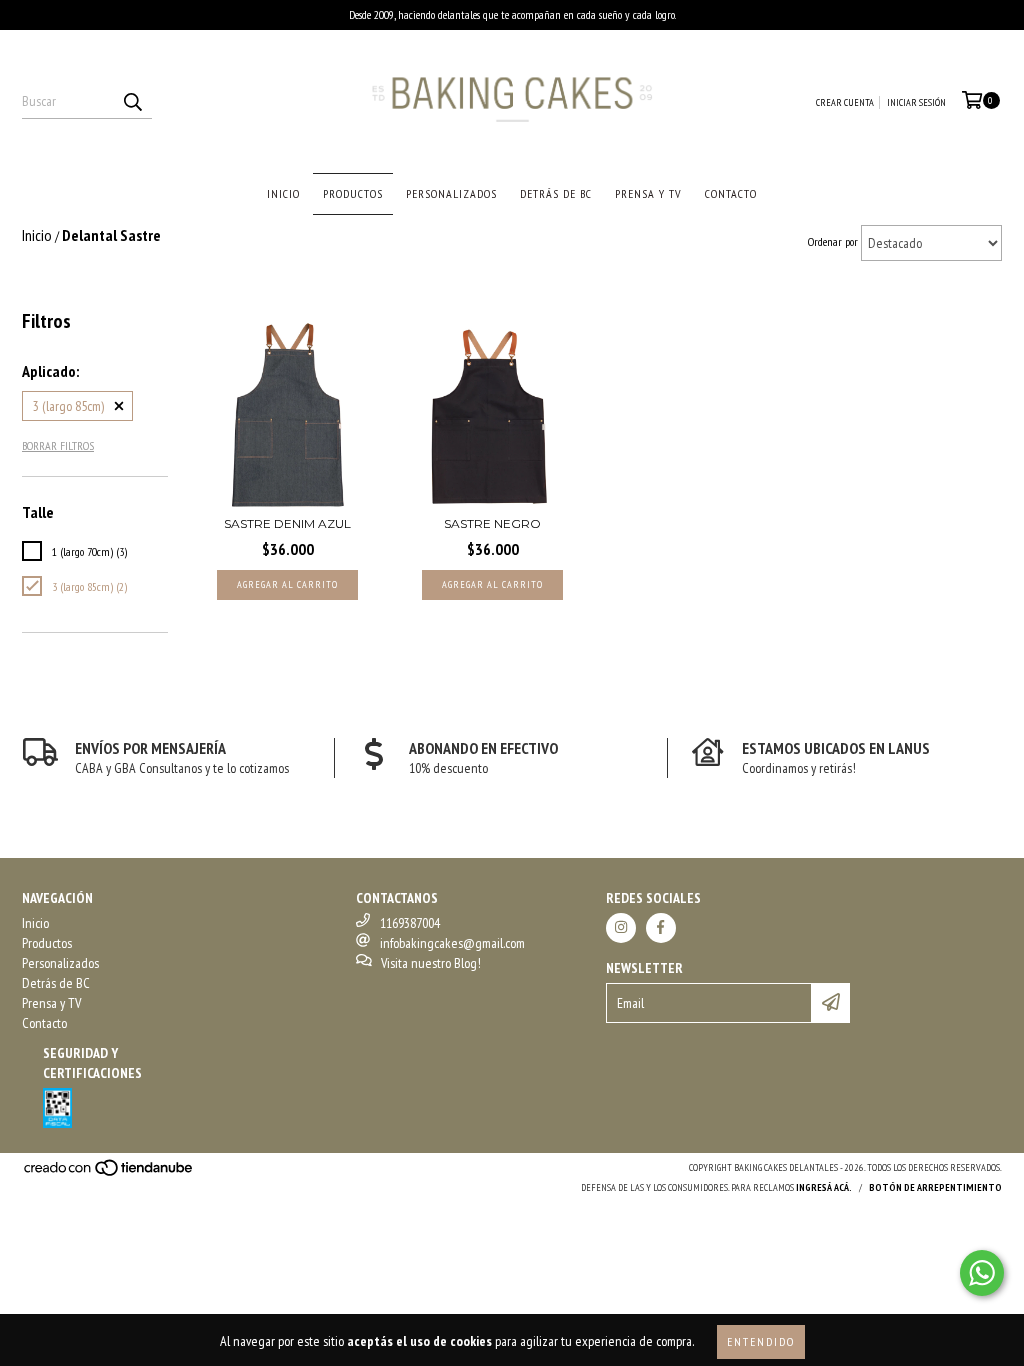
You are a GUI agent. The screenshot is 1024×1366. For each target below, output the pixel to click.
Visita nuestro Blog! (431, 963)
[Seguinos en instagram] (621, 928)
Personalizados (451, 193)
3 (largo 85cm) (68, 406)
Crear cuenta (845, 102)
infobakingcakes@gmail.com (452, 943)
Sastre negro (492, 523)
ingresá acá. (824, 1187)
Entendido (761, 1341)
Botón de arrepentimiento (935, 1187)
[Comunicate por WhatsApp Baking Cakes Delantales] (982, 1273)
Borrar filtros (58, 445)
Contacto (731, 193)
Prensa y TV (648, 193)
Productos (353, 193)
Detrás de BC (556, 193)
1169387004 (410, 923)
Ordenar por (833, 241)
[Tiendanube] (109, 1173)
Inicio (283, 193)
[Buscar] (132, 101)
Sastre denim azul (287, 523)
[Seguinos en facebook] (661, 928)
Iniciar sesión (916, 102)
